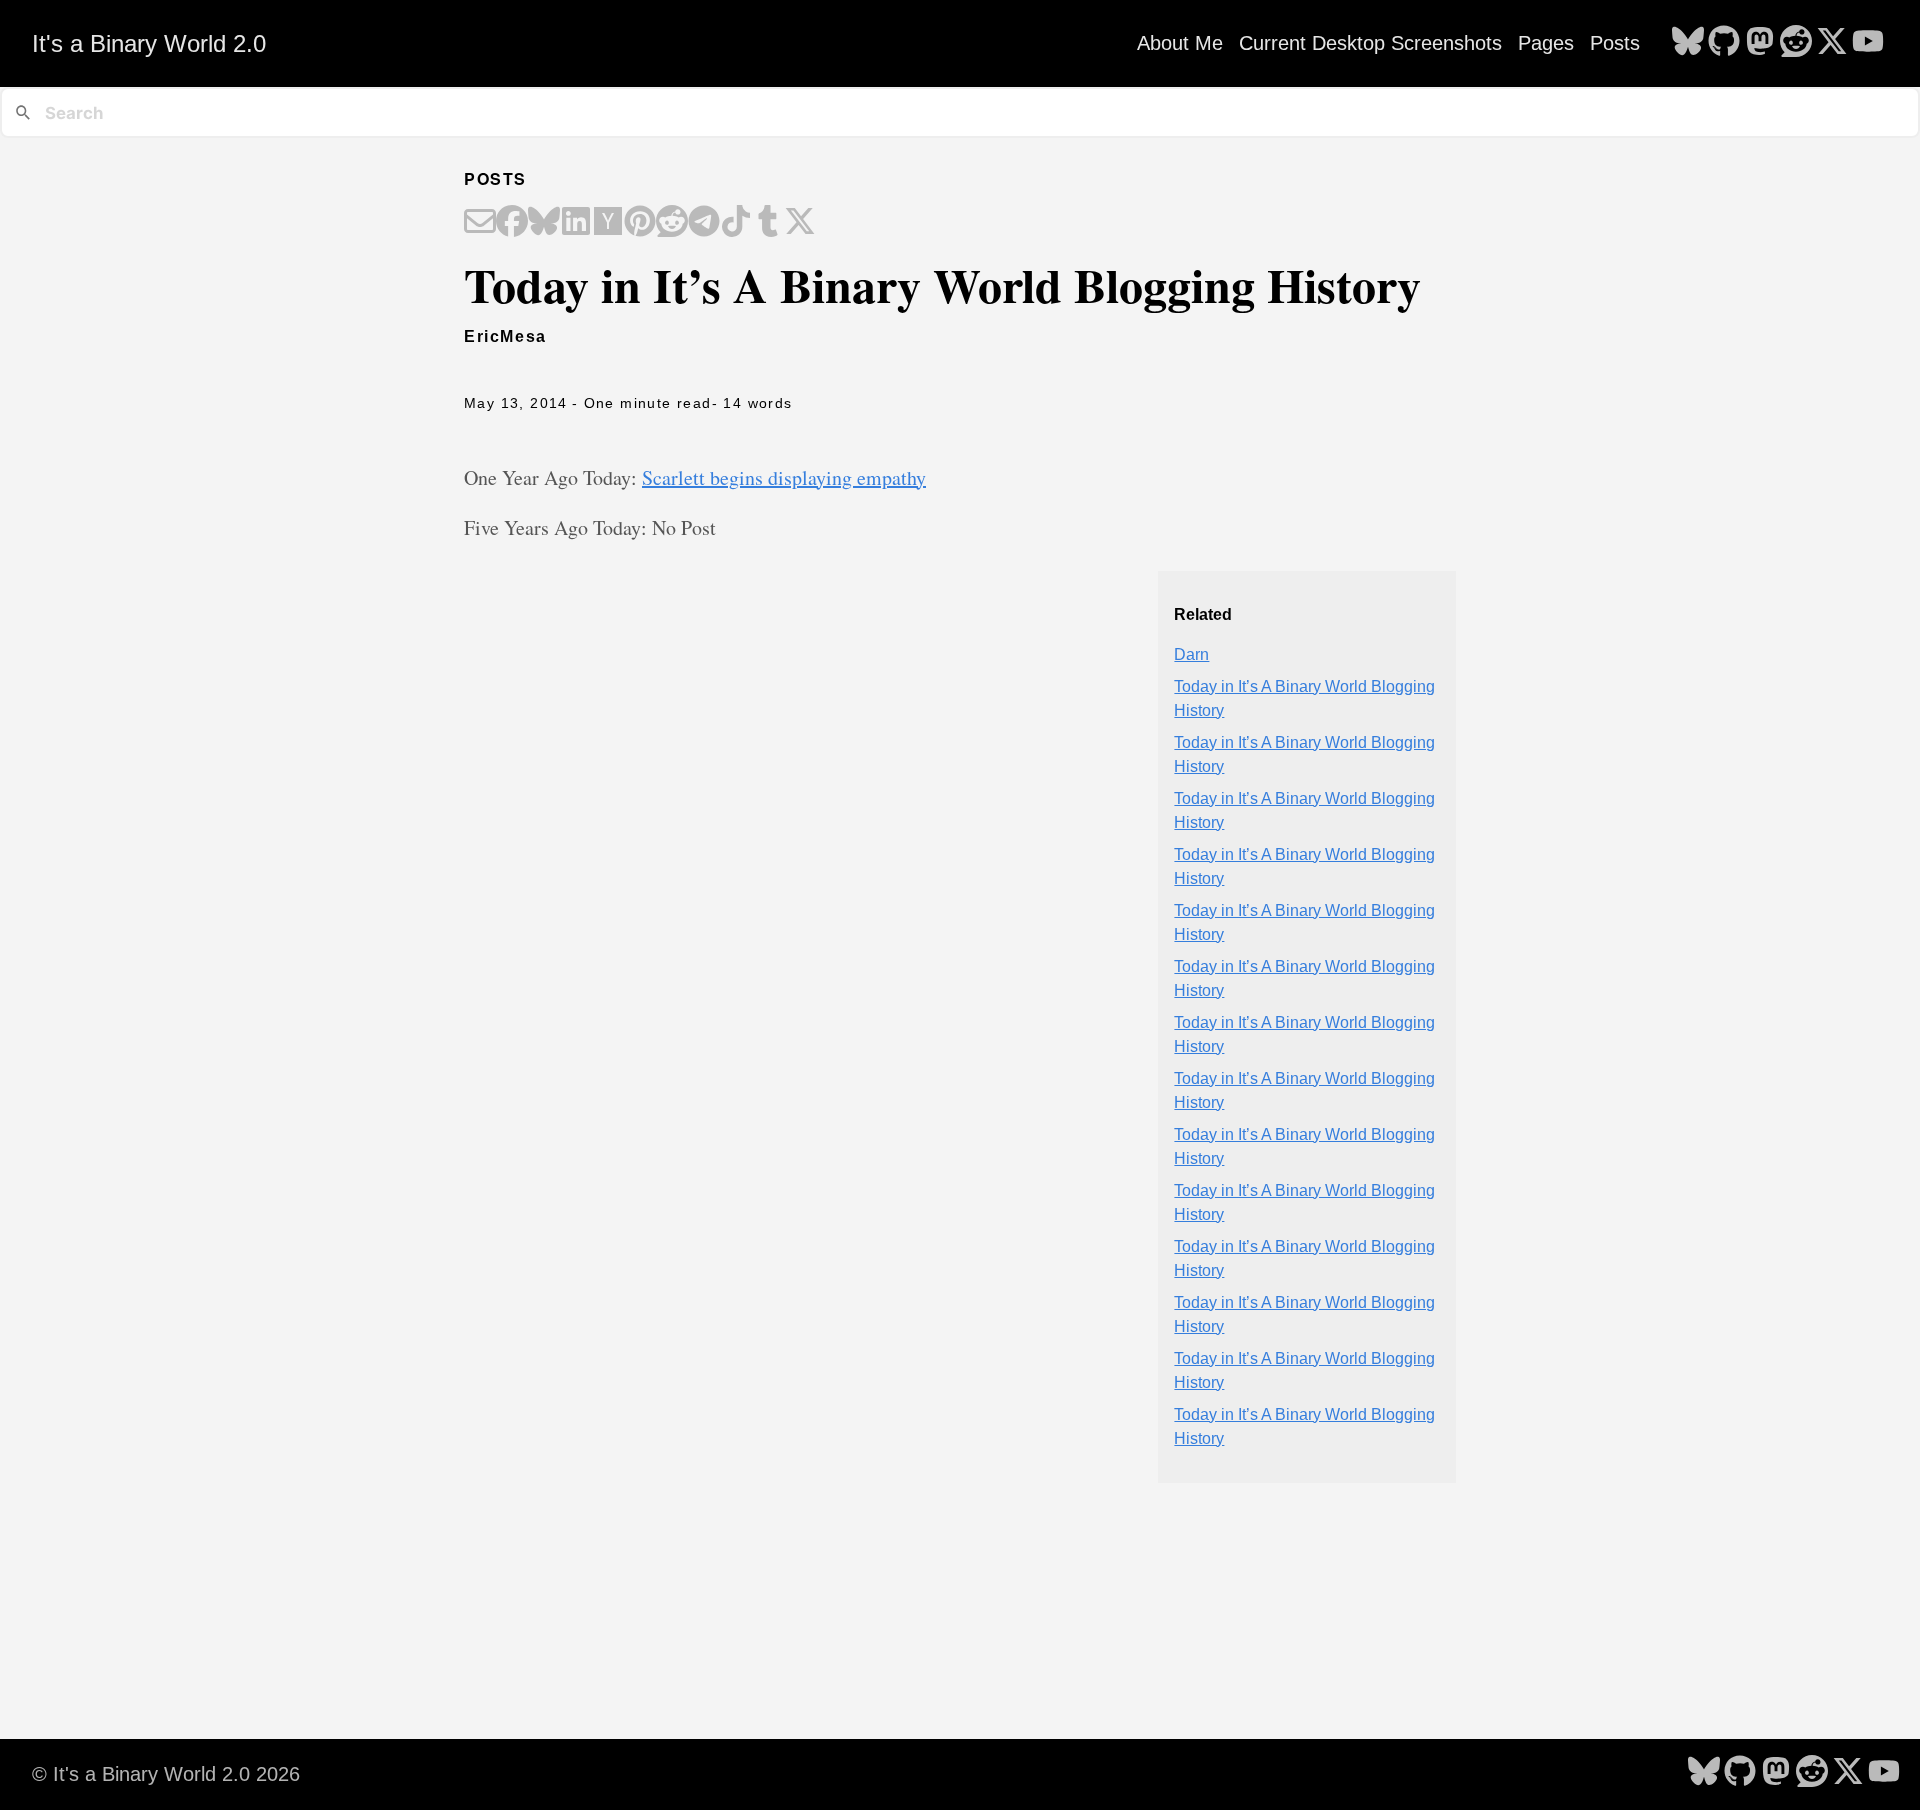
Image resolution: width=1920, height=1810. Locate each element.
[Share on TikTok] (736, 223)
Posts (1615, 43)
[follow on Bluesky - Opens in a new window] (1688, 43)
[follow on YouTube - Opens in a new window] (1868, 43)
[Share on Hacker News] (608, 223)
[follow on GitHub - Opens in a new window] (1724, 43)
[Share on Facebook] (512, 223)
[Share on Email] (480, 223)
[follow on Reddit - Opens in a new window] (1796, 43)
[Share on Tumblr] (768, 223)
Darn (1191, 654)
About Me (1180, 43)
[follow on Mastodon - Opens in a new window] (1760, 43)
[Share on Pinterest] (640, 223)
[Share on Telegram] (704, 223)
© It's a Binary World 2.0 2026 (166, 1774)
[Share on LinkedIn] (576, 223)
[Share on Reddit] (672, 223)
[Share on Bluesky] (544, 223)
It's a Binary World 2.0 (149, 43)
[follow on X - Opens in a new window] (1832, 43)
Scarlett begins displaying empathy (784, 477)
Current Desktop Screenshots (1370, 43)
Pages (1546, 43)
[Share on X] (800, 223)
